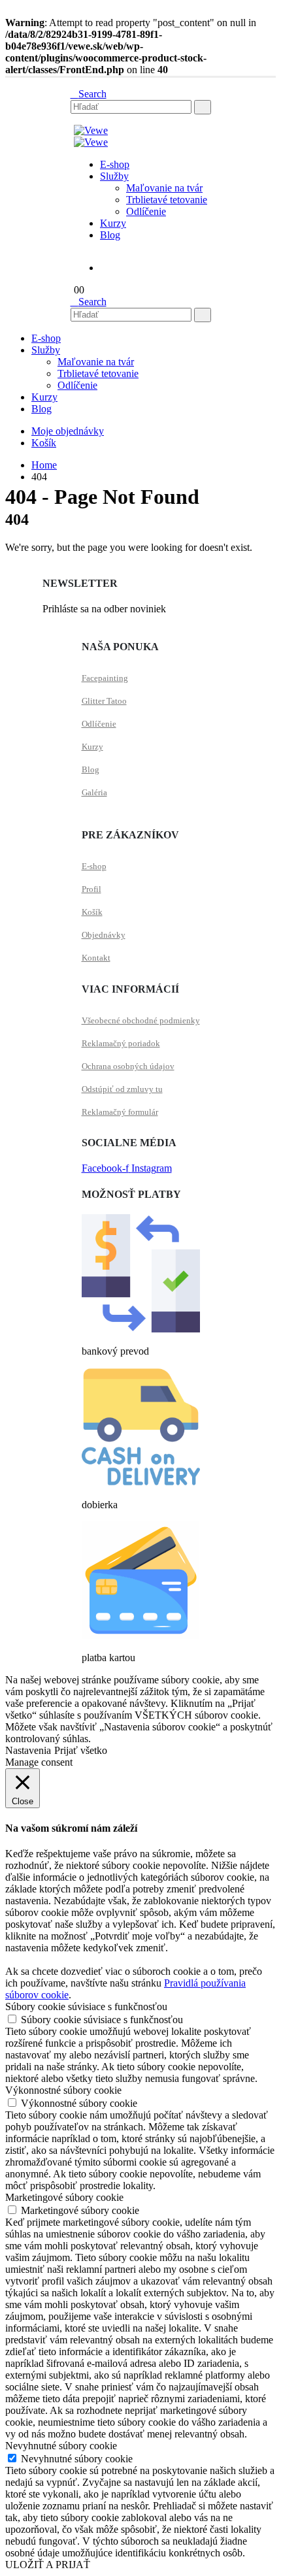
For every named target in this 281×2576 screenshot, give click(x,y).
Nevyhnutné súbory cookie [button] (61, 2446)
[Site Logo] (91, 130)
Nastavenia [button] (28, 1750)
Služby (114, 176)
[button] (89, 94)
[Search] (203, 107)
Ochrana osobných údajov (128, 1066)
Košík (44, 443)
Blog (110, 235)
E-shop (115, 164)
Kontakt (96, 958)
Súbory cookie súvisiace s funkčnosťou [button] (86, 2006)
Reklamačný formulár (120, 1112)
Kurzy (113, 223)
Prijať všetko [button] (81, 1750)
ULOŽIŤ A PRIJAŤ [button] (48, 2565)
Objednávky (104, 935)
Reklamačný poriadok (121, 1043)
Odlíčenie (146, 211)
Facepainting (105, 678)
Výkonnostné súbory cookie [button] (63, 2090)
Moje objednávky (68, 431)
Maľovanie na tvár (164, 188)
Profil (91, 889)
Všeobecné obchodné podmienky (141, 1020)
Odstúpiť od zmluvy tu (122, 1089)
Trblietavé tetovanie (167, 200)
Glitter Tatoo (104, 701)
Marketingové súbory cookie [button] (64, 2197)
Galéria (94, 792)
